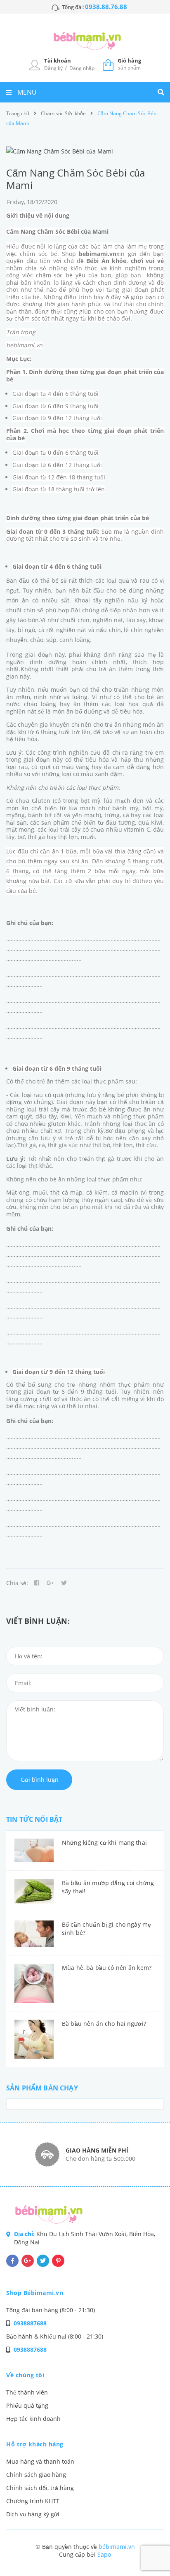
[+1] (50, 1583)
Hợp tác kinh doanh (33, 2419)
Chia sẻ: (17, 1583)
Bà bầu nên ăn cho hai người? (104, 2024)
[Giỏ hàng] (108, 64)
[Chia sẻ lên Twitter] (64, 1583)
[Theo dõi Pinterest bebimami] (58, 2261)
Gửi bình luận (40, 1780)
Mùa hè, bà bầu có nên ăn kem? (107, 1968)
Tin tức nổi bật (34, 1819)
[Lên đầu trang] (149, 2548)
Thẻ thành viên (27, 2392)
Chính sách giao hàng (36, 2475)
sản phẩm (129, 64)
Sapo (104, 2554)
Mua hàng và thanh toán (40, 2461)
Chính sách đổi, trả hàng (40, 2488)
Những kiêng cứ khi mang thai (104, 1842)
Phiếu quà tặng (27, 2405)
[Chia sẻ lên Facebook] (37, 1583)
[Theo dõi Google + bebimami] (28, 2261)
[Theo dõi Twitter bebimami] (43, 2261)
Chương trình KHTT (33, 2501)
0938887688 (30, 2323)
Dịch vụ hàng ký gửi (33, 2514)
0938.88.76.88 (106, 7)
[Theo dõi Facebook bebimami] (12, 2261)
